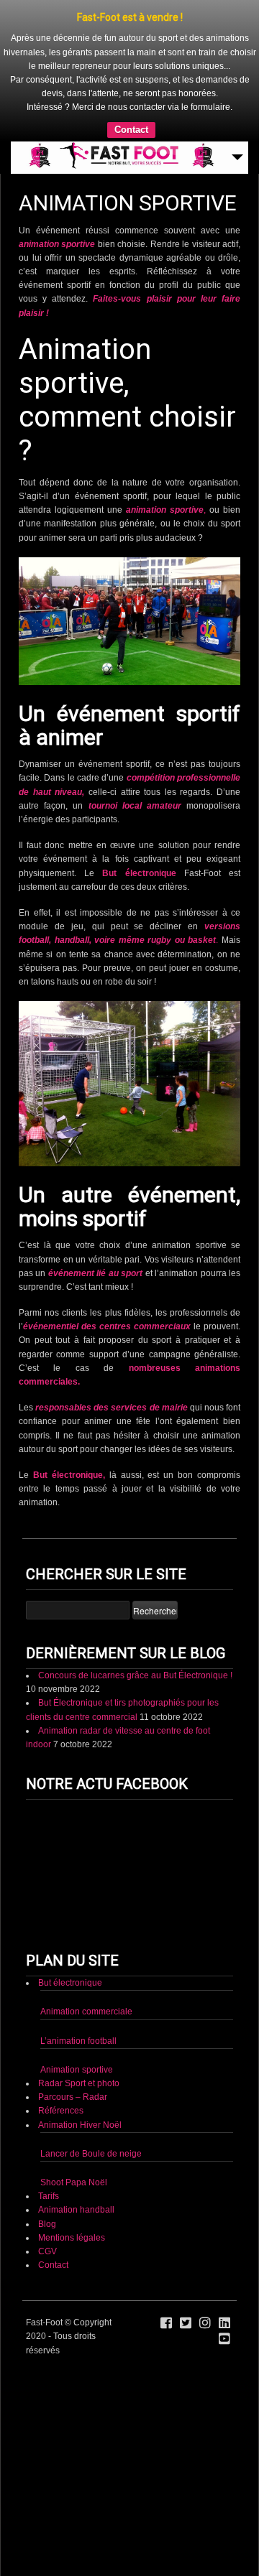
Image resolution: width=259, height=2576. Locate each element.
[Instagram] (205, 2323)
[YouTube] (224, 2339)
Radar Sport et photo (79, 2083)
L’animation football (78, 2041)
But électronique (139, 873)
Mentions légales (72, 2238)
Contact (131, 130)
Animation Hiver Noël (80, 2125)
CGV (47, 2251)
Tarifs (49, 2196)
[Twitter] (186, 2323)
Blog (47, 2224)
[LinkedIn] (224, 2323)
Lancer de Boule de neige (91, 2154)
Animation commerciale (86, 2012)
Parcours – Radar (73, 2097)
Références (61, 2111)
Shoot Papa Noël (74, 2182)
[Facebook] (166, 2323)
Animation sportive (77, 2070)
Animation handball (76, 2210)
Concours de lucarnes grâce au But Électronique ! (135, 1675)
